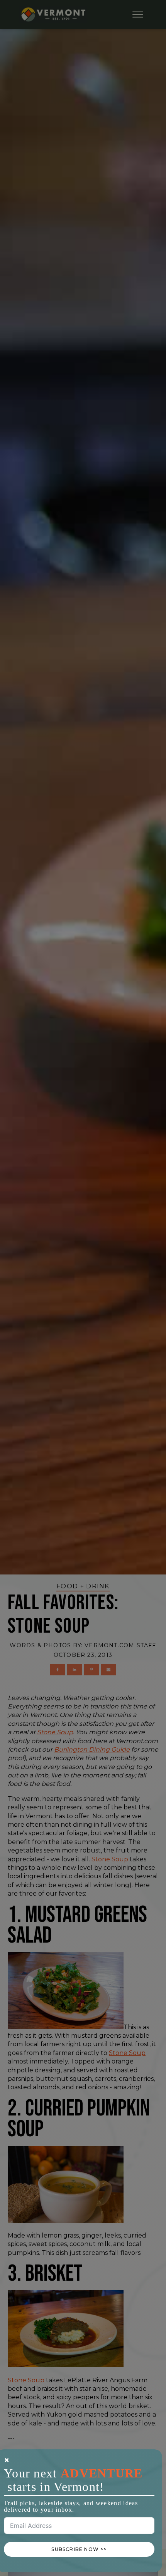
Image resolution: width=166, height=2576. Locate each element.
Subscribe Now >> (79, 2549)
